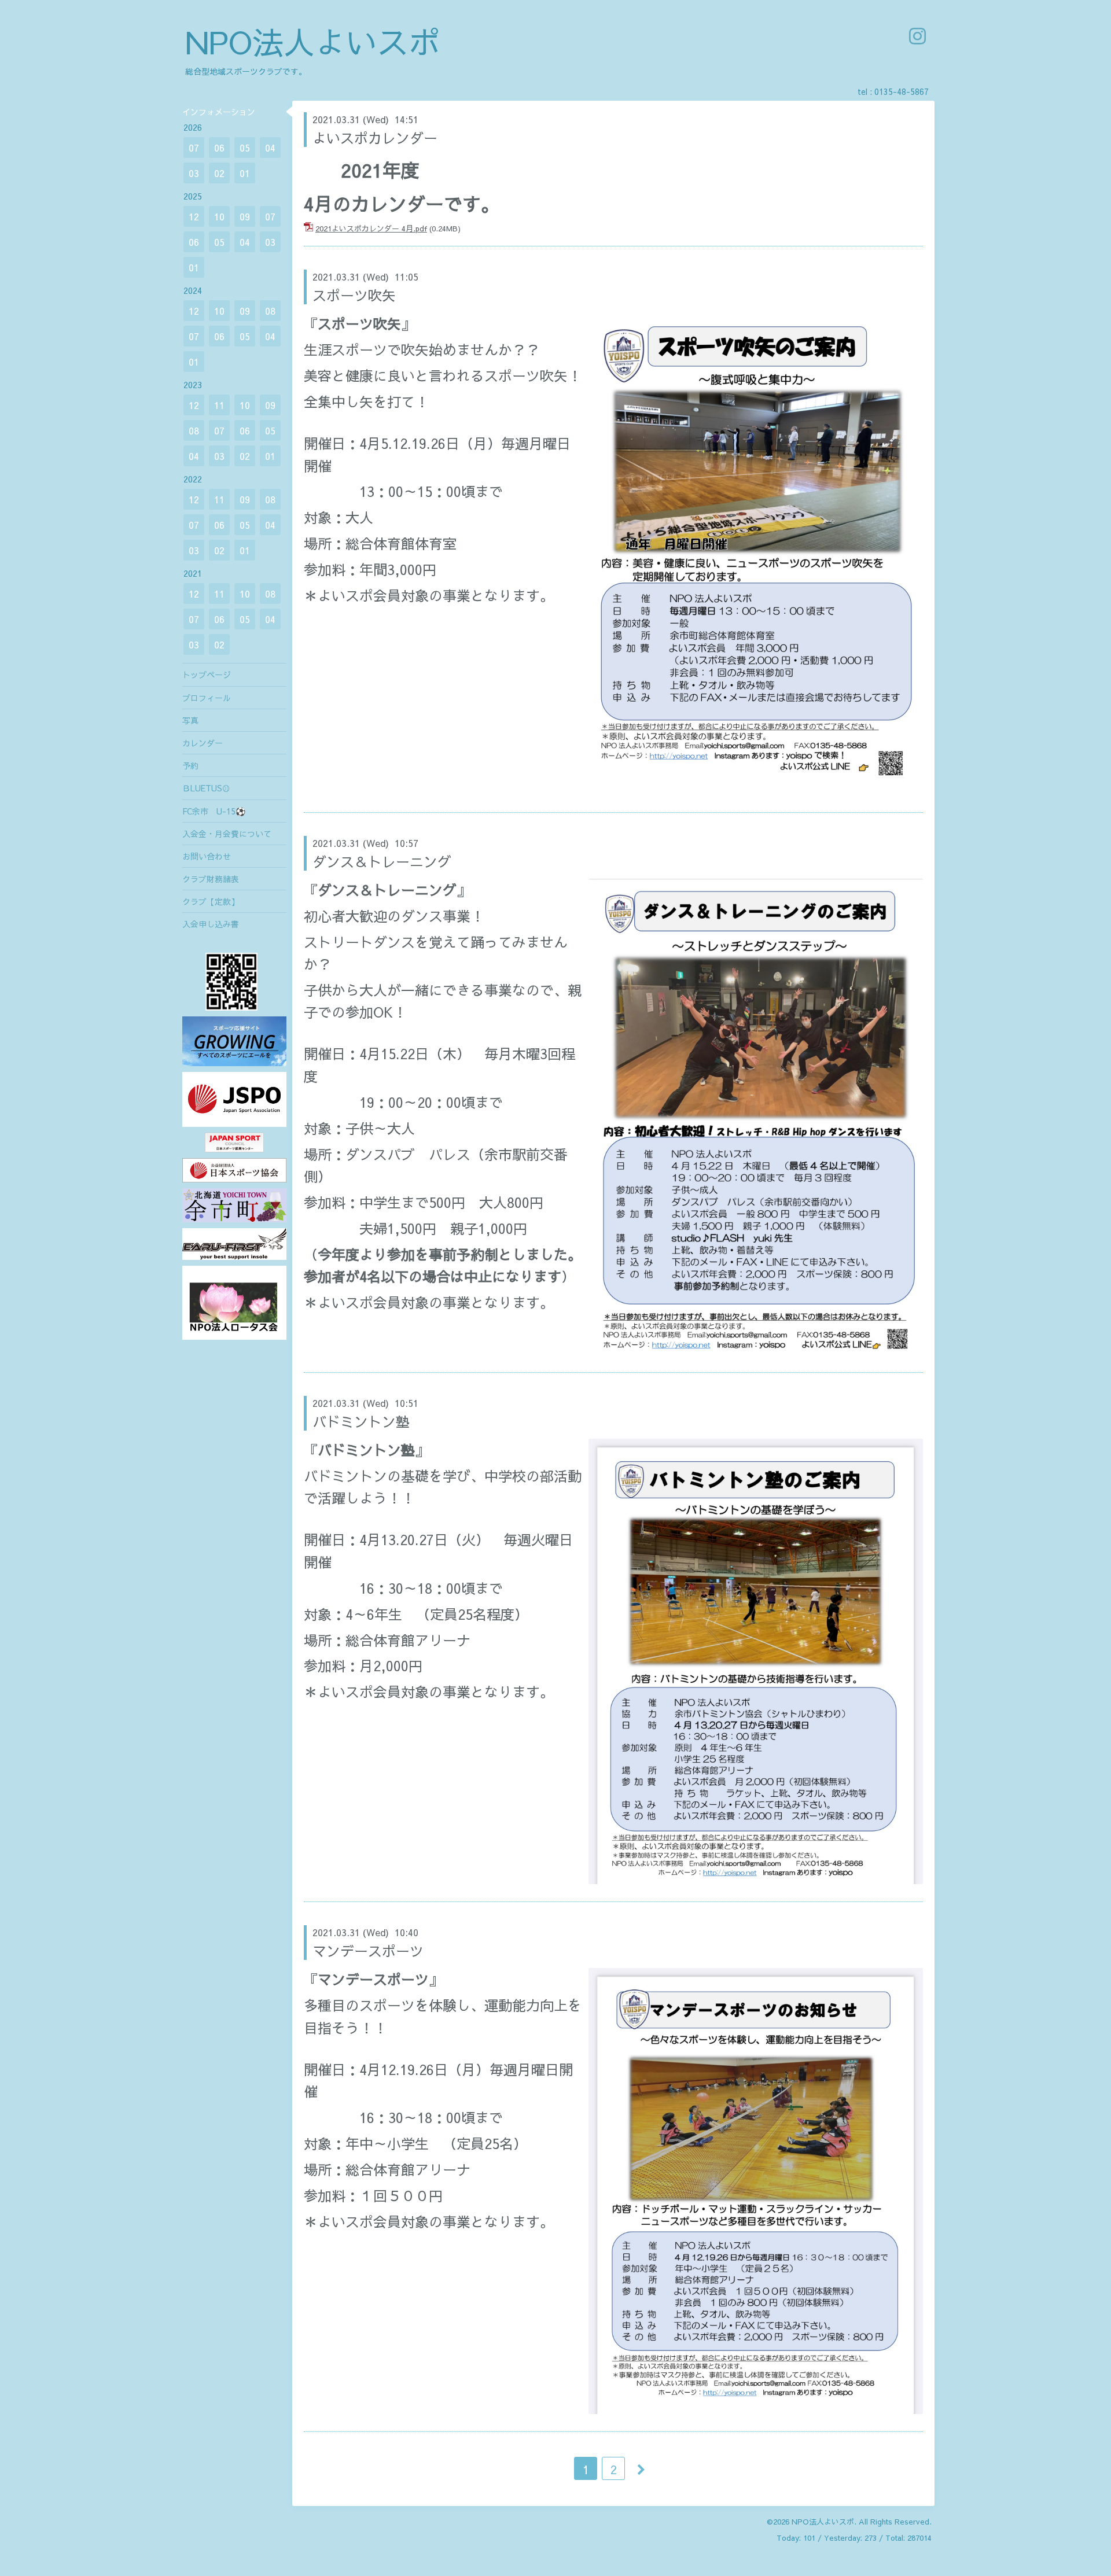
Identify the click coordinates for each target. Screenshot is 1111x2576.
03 (194, 173)
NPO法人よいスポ (312, 41)
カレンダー (203, 743)
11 (219, 405)
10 (219, 216)
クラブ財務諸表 (211, 879)
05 (245, 148)
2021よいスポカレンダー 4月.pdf (371, 229)
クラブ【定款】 (211, 901)
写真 (190, 720)
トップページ (207, 675)
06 (219, 148)
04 (270, 148)
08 (270, 311)
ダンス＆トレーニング (382, 861)
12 (194, 216)
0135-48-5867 (902, 91)
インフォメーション (219, 112)
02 (219, 173)
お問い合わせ (207, 856)
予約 (190, 765)
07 (194, 148)
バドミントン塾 (361, 1421)
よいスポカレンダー (375, 138)
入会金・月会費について (227, 834)
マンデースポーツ (368, 1951)
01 (245, 173)
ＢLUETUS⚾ (206, 788)
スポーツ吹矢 (354, 295)
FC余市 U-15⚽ (214, 811)
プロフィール (207, 698)
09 (245, 216)
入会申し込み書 (211, 924)
